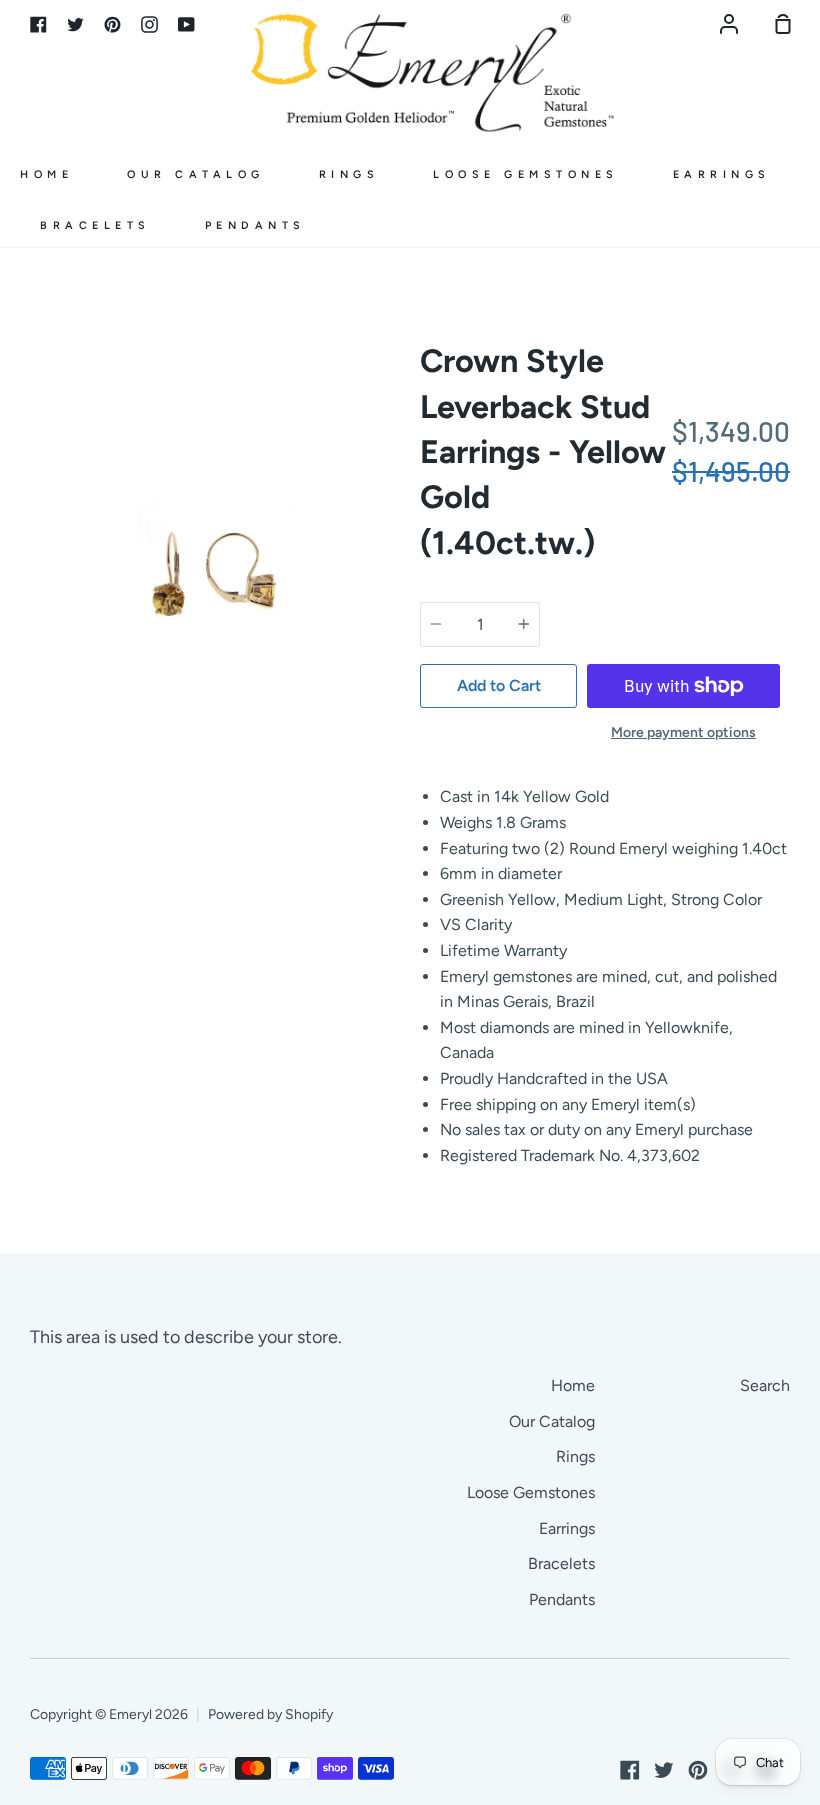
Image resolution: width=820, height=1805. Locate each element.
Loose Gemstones (526, 174)
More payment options (683, 732)
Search (765, 1385)
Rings (349, 174)
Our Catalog (196, 174)
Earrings (722, 174)
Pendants (255, 225)
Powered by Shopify (270, 1714)
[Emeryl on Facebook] (630, 1770)
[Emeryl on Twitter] (664, 1770)
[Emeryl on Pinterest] (698, 1770)
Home (46, 174)
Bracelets (95, 225)
